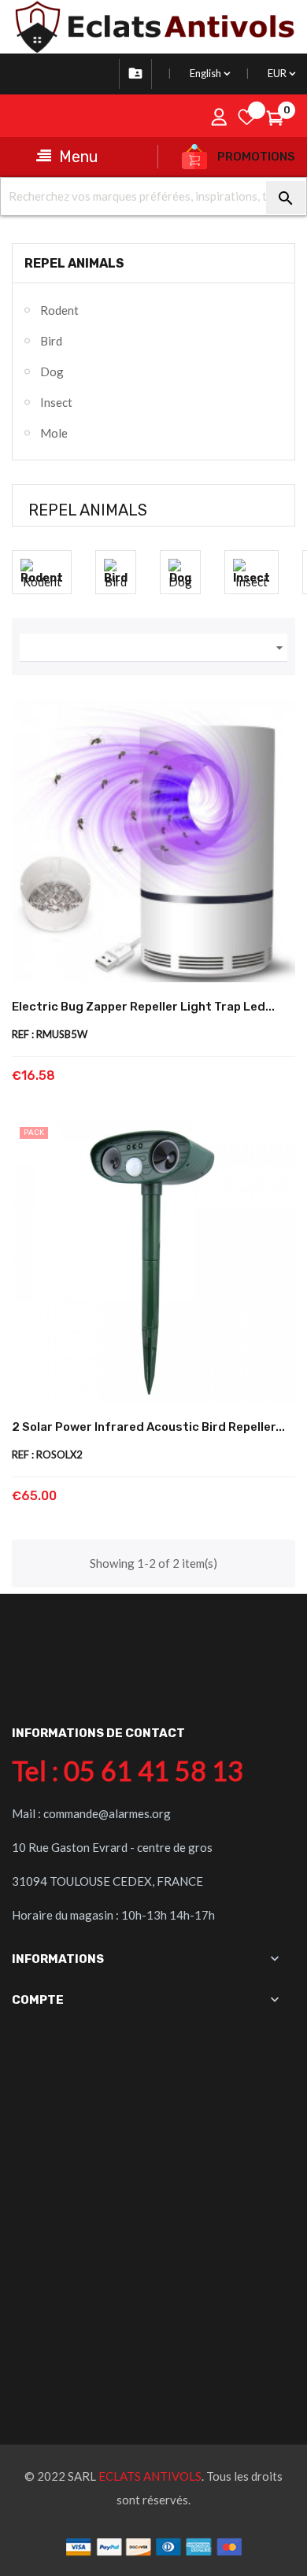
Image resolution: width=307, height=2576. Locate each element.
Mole (54, 433)
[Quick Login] (219, 117)
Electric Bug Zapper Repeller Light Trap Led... (143, 1007)
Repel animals (74, 263)
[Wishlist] (246, 117)
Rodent (59, 310)
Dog (52, 371)
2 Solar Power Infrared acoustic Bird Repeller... (148, 1427)
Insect (56, 402)
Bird (51, 341)
